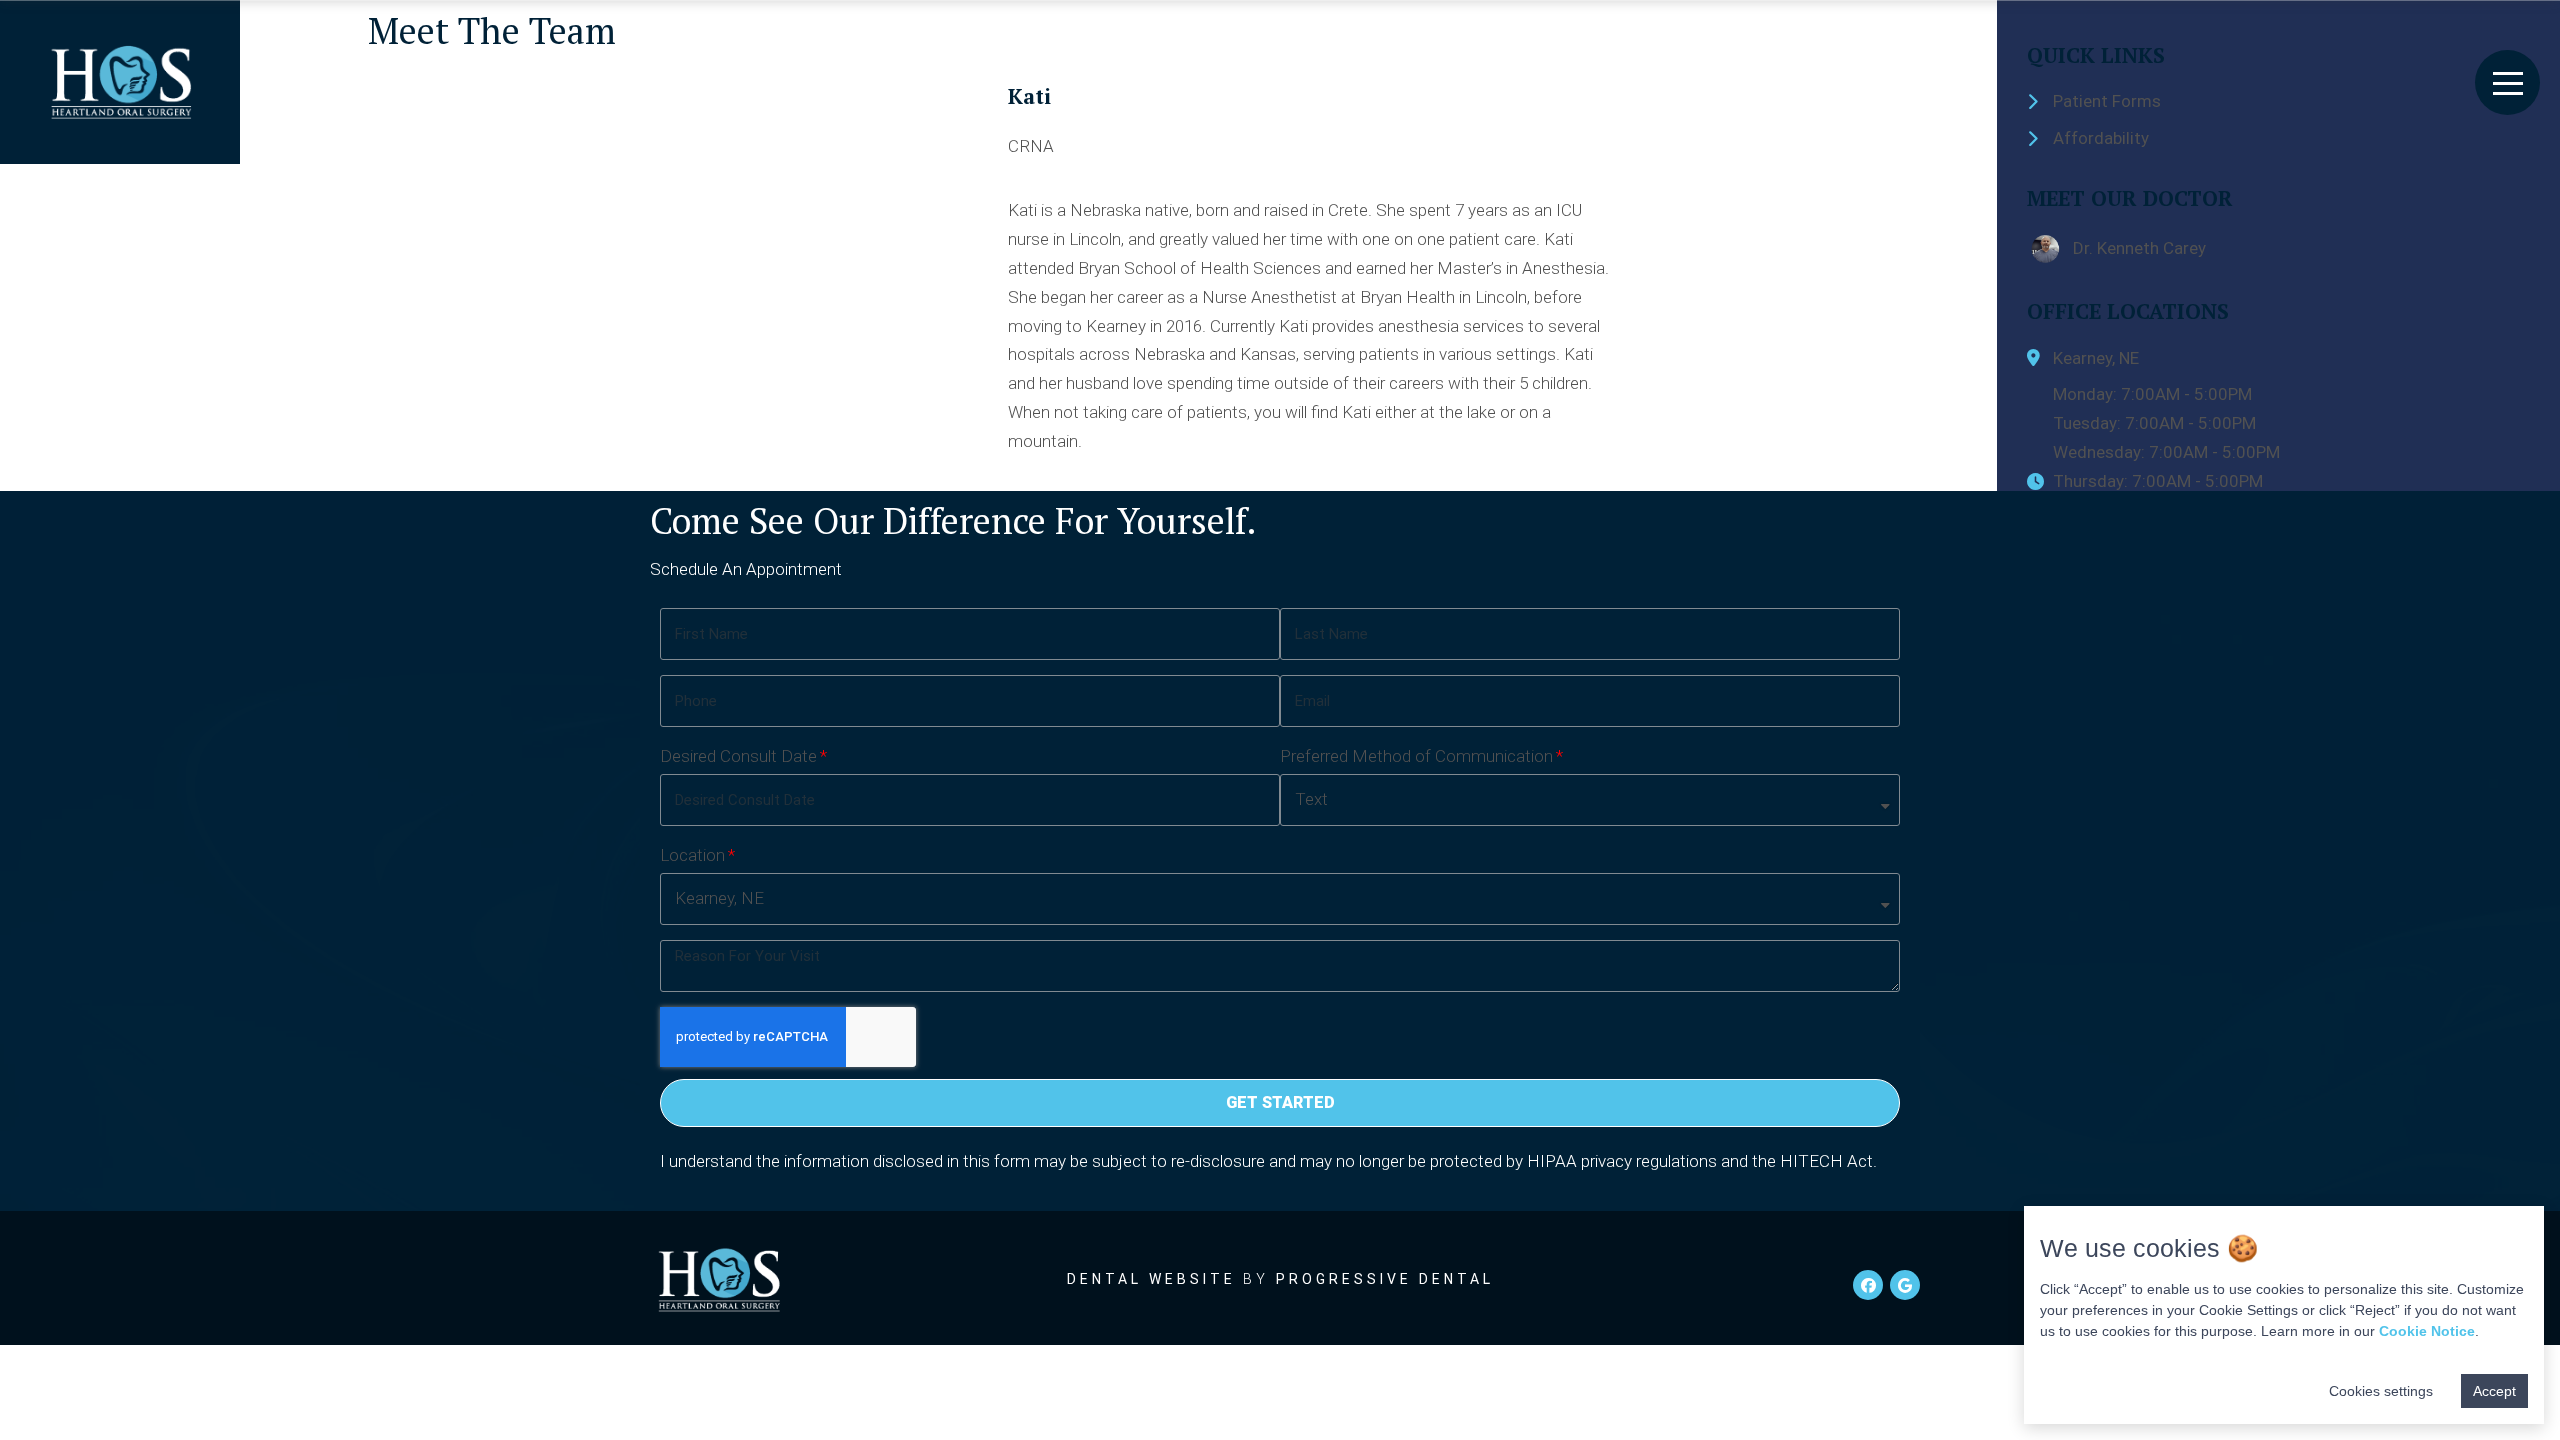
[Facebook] (1868, 1285)
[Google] (1905, 1285)
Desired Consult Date (738, 756)
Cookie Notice (2427, 1331)
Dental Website (1151, 1279)
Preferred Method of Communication (1416, 756)
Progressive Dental (1385, 1279)
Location (692, 855)
